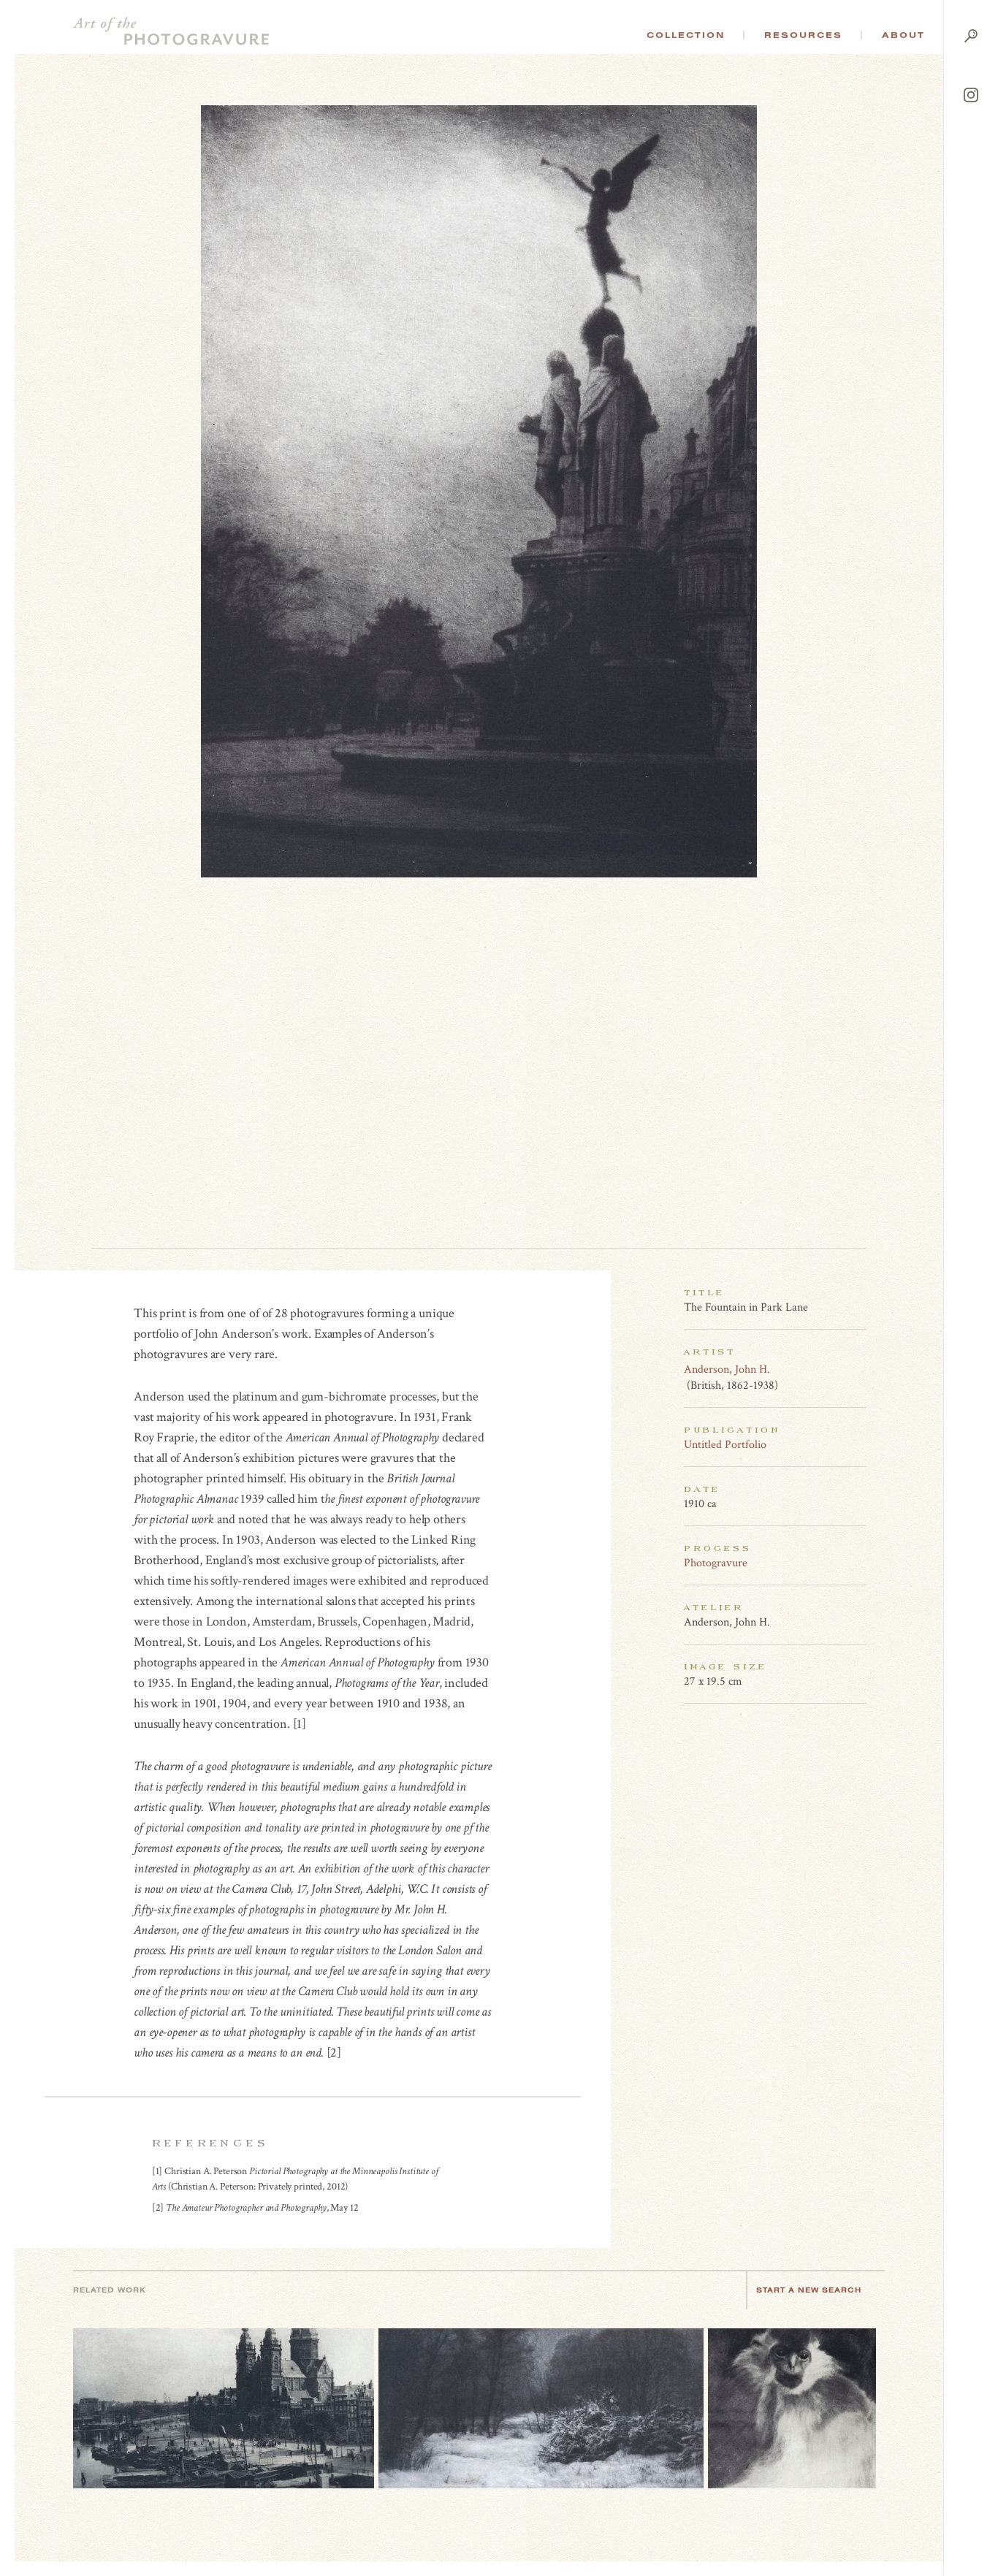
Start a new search (809, 2290)
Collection (686, 35)
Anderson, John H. (727, 1369)
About (903, 35)
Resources (803, 35)
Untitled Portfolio (725, 1445)
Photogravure (716, 1563)
